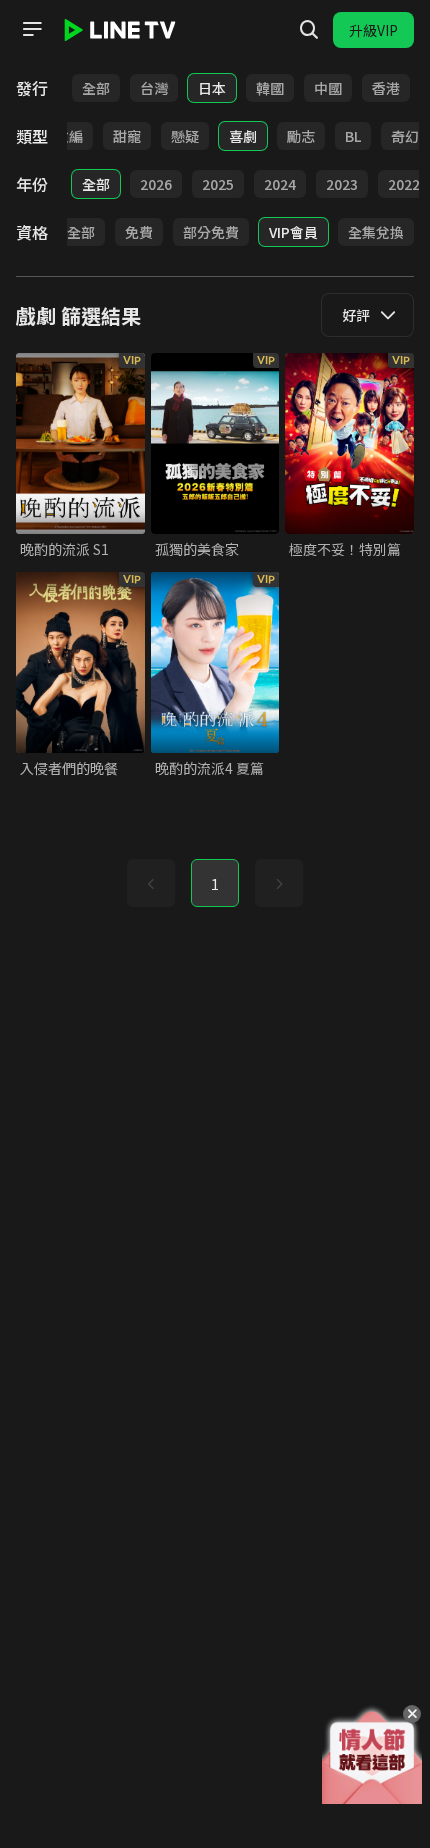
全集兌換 (376, 232)
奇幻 (405, 136)
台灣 (154, 88)
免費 (139, 232)
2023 (342, 184)
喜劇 (243, 136)
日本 (212, 88)
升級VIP (373, 30)
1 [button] (215, 884)
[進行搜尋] (309, 30)
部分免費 (211, 232)
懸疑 (185, 136)
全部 (96, 88)
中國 (328, 88)
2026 (156, 184)
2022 (404, 184)
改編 (69, 136)
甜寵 (127, 136)
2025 (218, 184)
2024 (280, 184)
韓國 (270, 88)
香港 (386, 88)
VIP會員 (293, 232)
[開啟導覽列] (32, 29)
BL (353, 136)
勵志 (301, 136)
